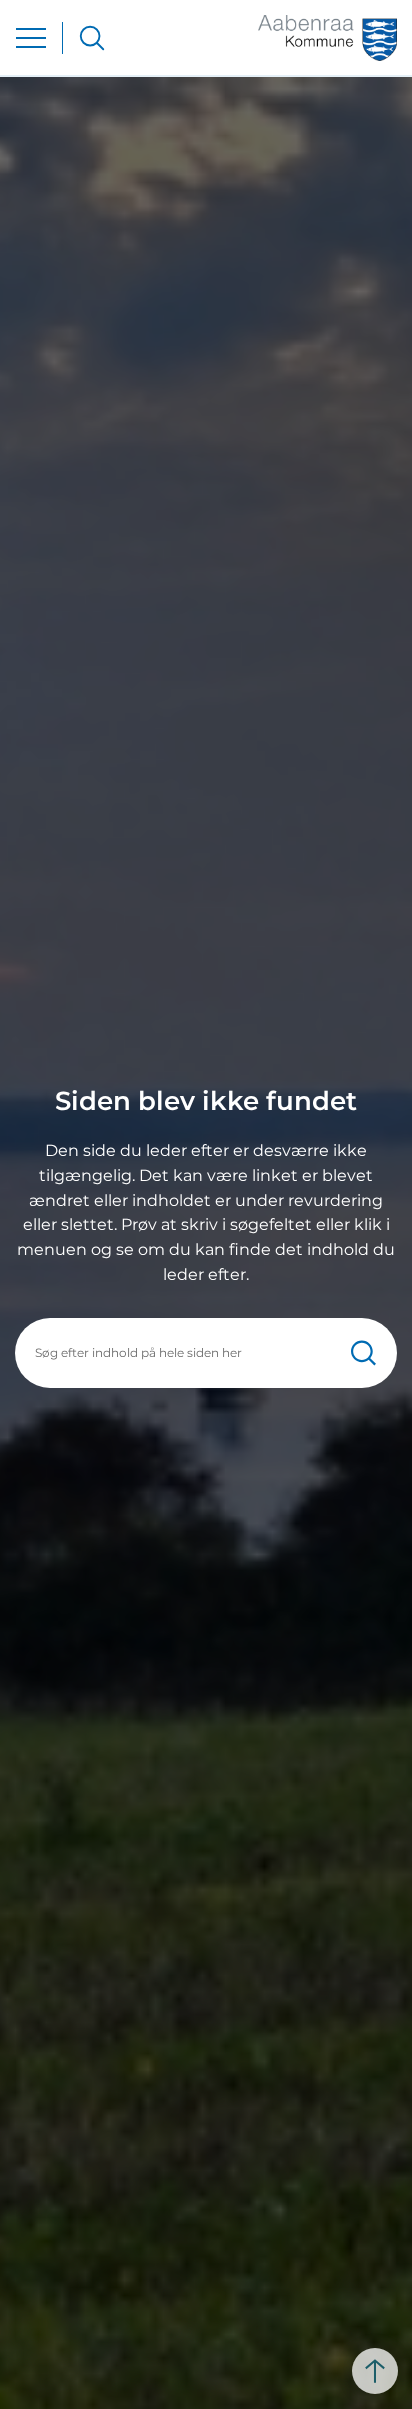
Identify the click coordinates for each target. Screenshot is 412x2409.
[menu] (31, 38)
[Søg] (363, 1352)
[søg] (92, 38)
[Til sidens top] (375, 2371)
